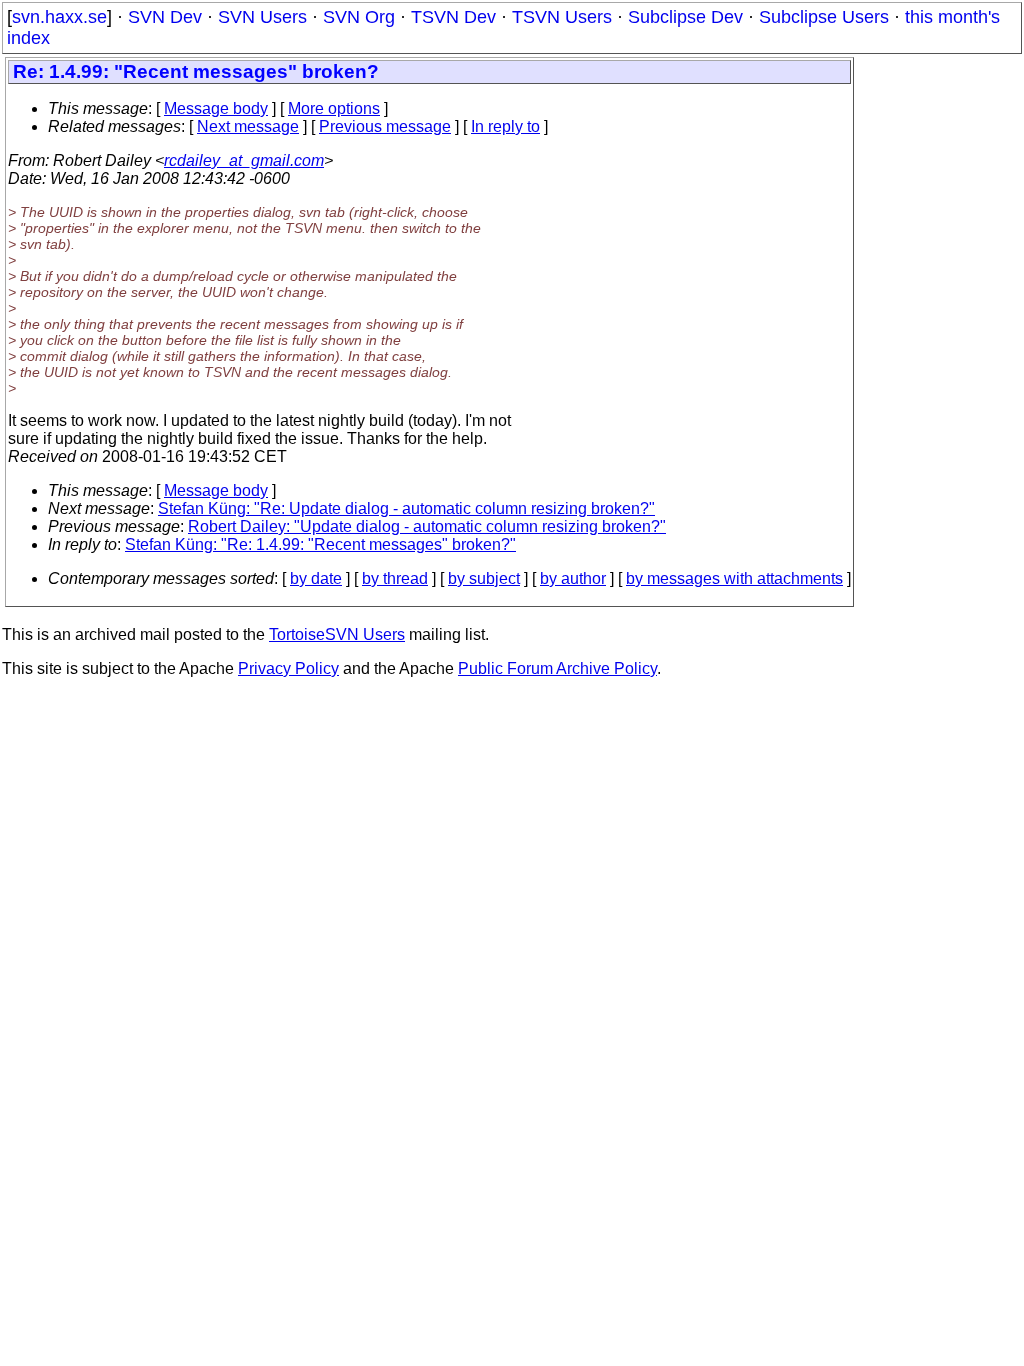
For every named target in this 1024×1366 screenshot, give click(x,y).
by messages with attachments (734, 578)
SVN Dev (165, 17)
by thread (395, 578)
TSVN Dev (453, 17)
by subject (484, 578)
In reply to (505, 126)
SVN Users (262, 17)
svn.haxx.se (59, 17)
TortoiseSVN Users (337, 634)
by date (316, 578)
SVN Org (359, 17)
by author (573, 578)
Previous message (385, 126)
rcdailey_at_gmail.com (244, 160)
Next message (248, 126)
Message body (216, 108)
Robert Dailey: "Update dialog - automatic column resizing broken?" (427, 526)
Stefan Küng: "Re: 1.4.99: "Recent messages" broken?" (320, 544)
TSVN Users (562, 17)
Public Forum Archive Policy (557, 668)
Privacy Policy (288, 668)
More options (334, 108)
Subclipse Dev (685, 17)
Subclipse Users (824, 17)
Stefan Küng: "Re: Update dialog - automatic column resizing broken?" (406, 508)
